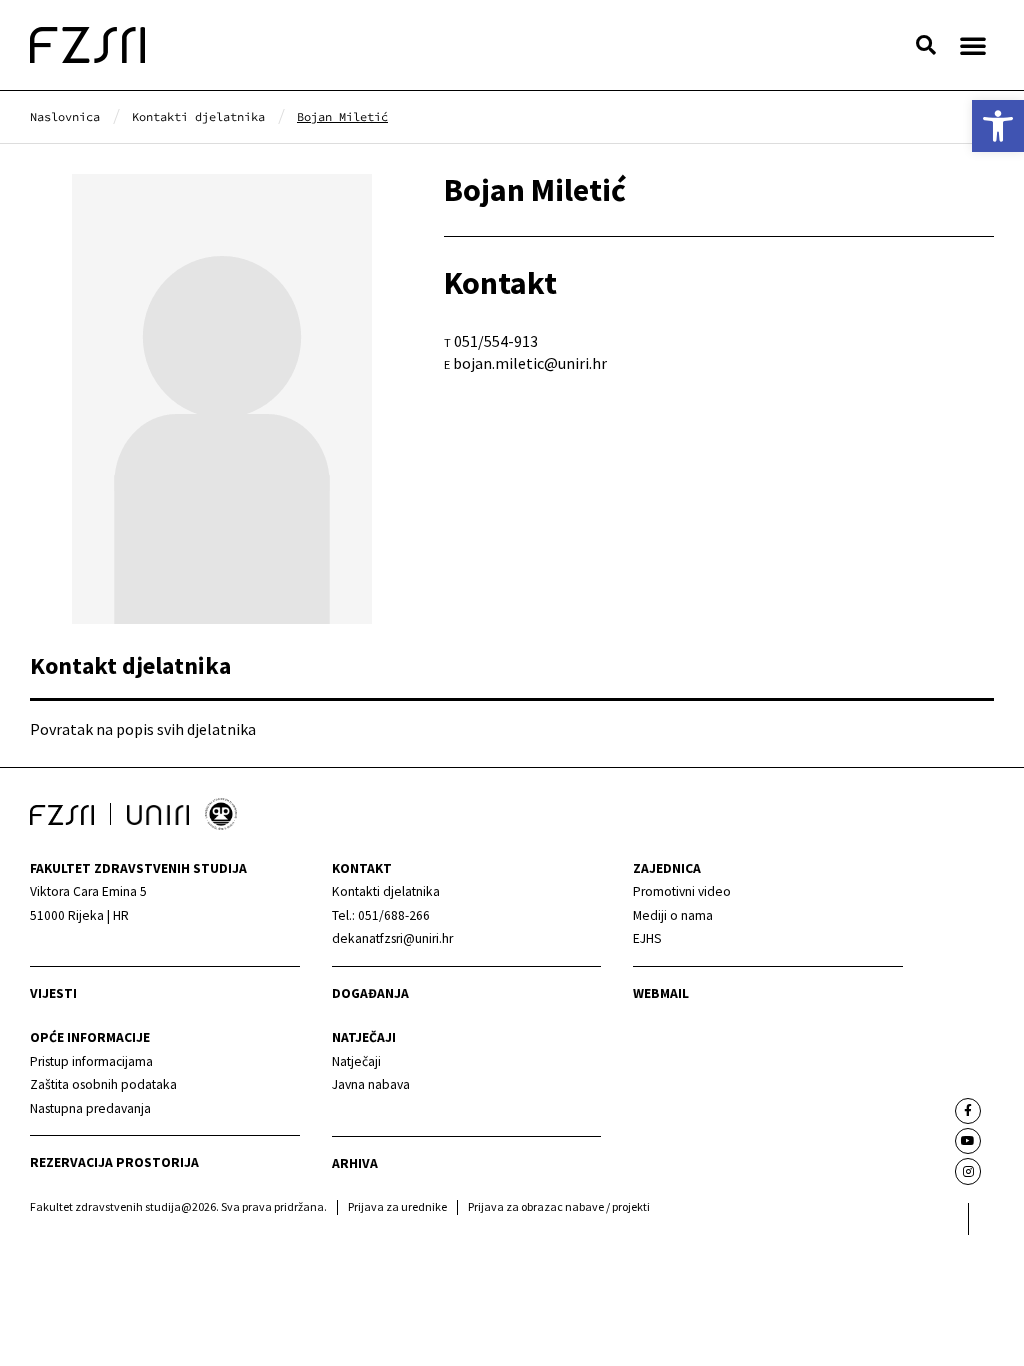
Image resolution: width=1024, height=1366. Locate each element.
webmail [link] (661, 993)
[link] (998, 126)
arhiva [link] (355, 1163)
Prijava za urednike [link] (397, 1206)
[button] (926, 45)
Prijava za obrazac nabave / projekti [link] (559, 1206)
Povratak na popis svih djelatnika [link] (143, 729)
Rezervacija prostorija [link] (114, 1162)
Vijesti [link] (53, 993)
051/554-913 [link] (496, 341)
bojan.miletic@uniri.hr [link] (530, 363)
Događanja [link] (370, 993)
